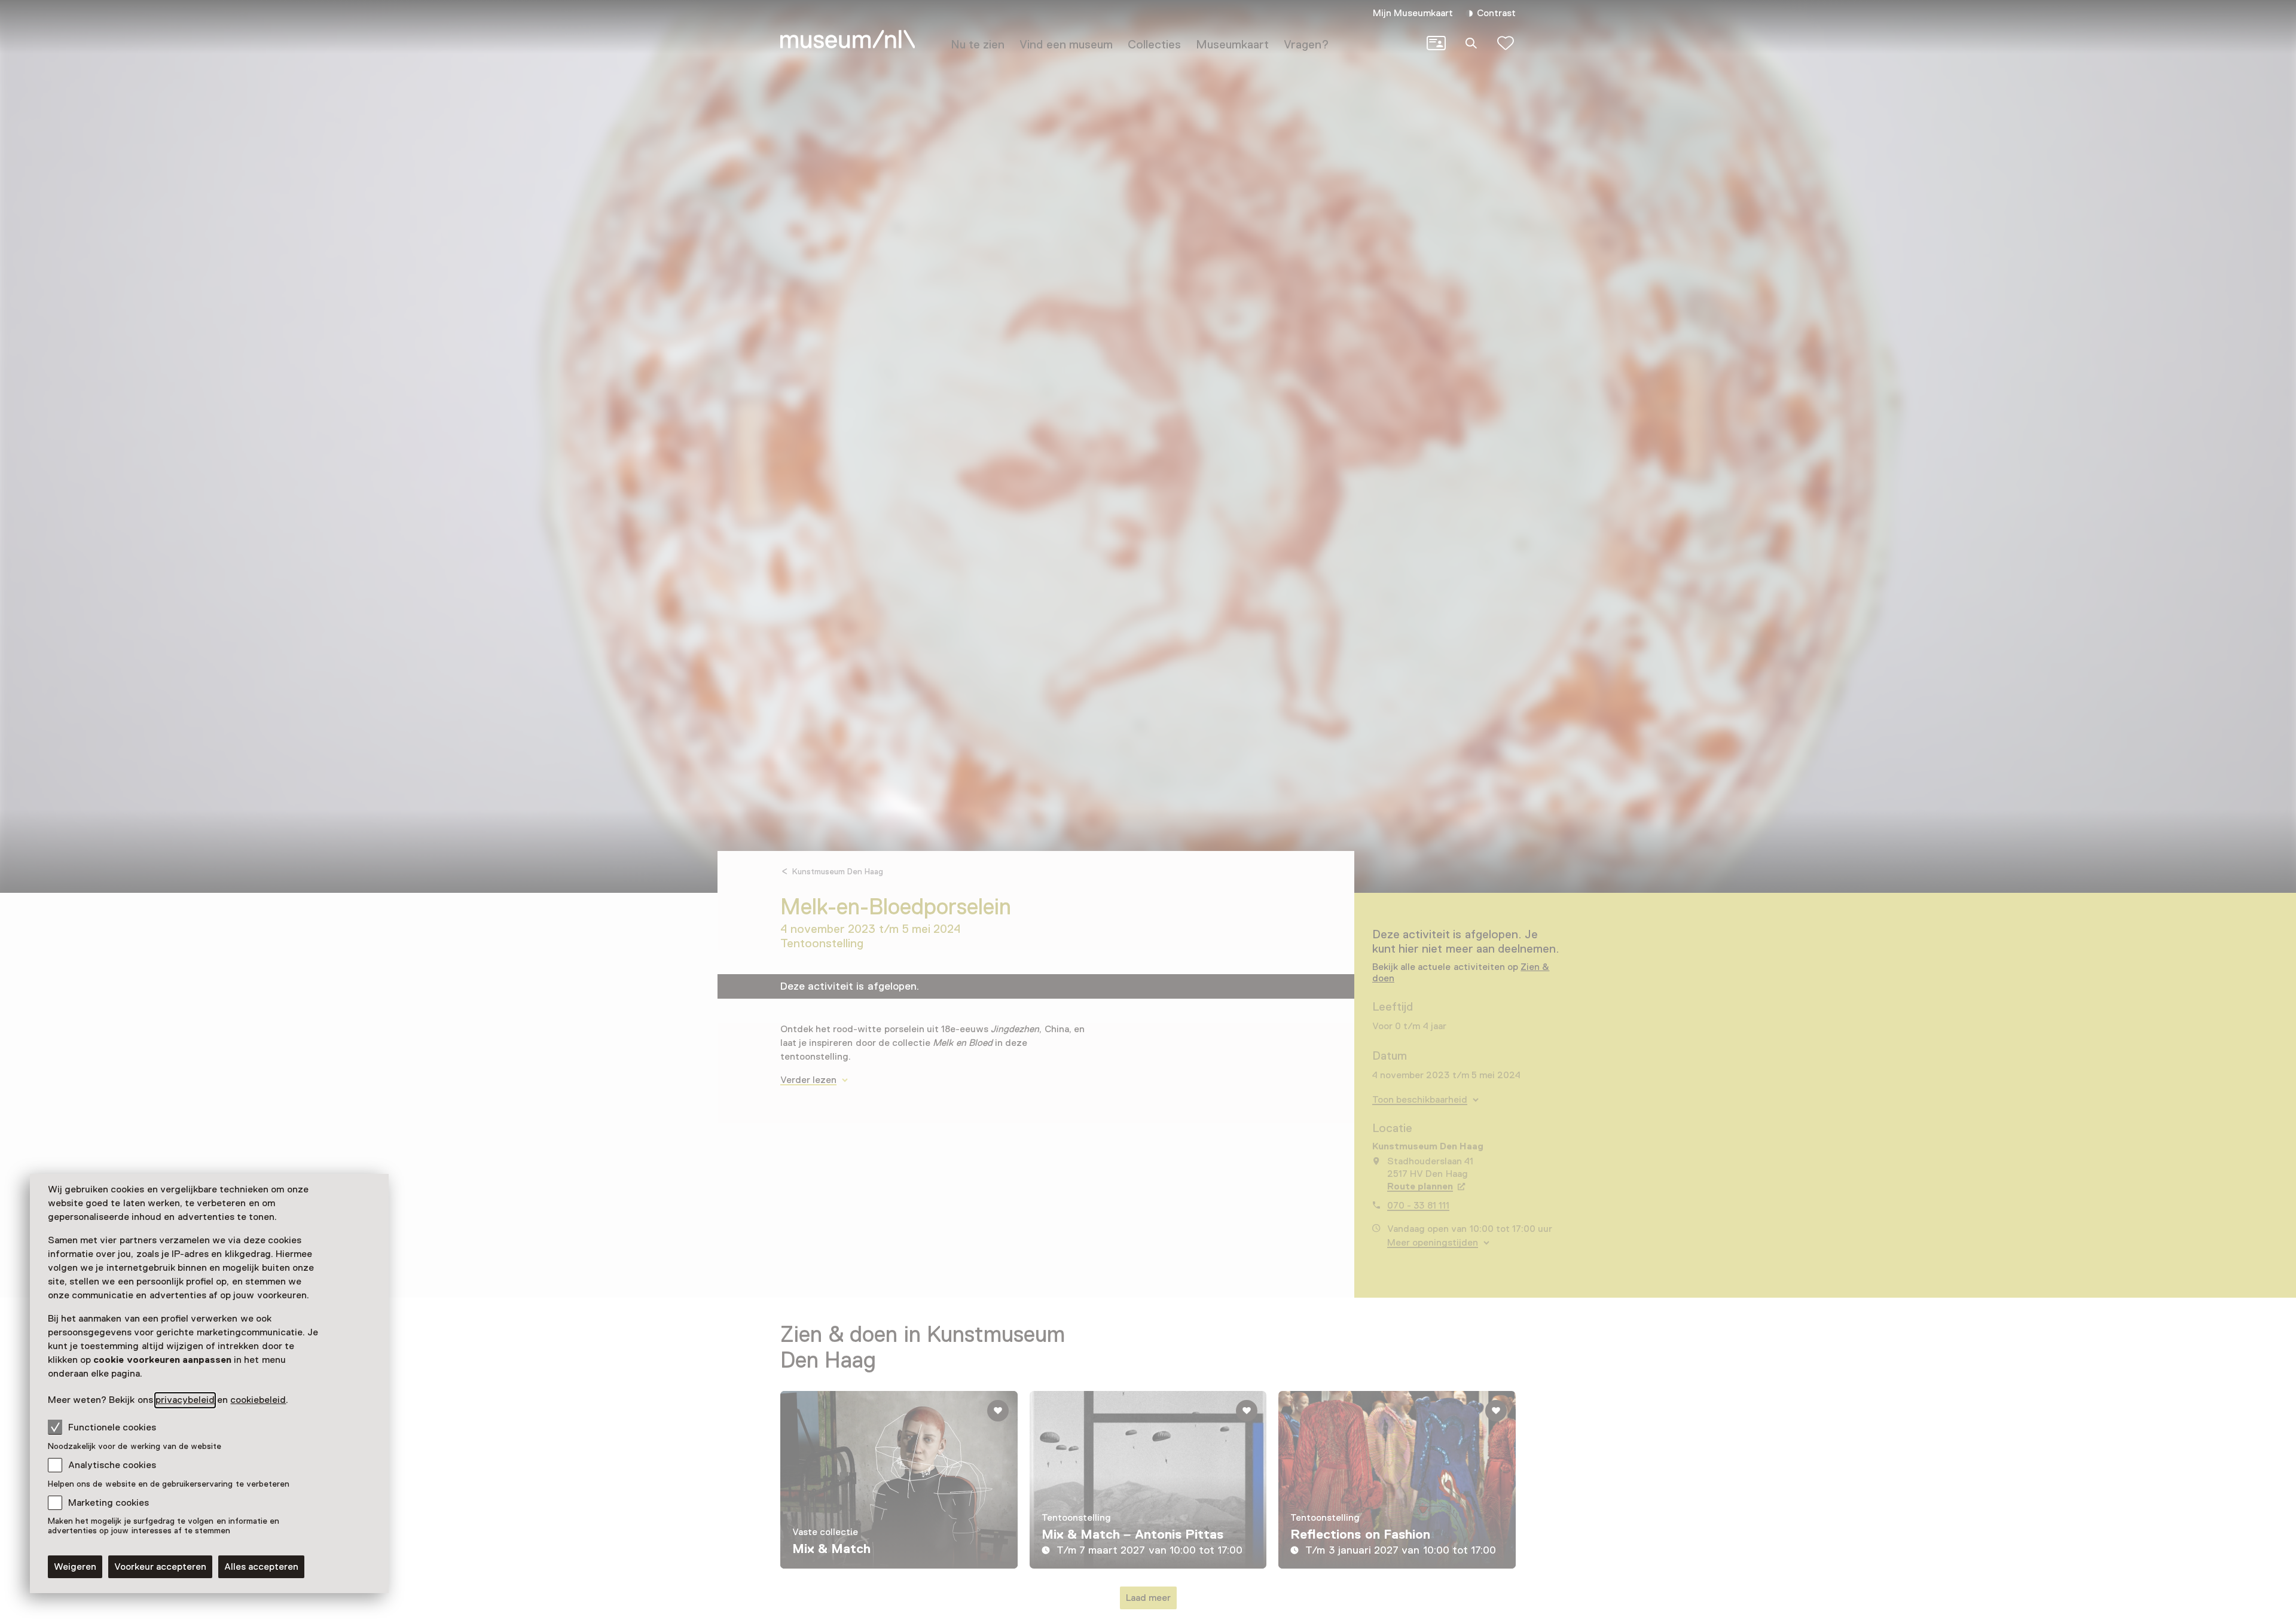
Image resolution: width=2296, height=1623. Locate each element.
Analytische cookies (112, 1465)
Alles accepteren (261, 1567)
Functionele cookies (112, 1427)
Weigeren (75, 1567)
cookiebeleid (258, 1400)
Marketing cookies (109, 1503)
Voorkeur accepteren (160, 1567)
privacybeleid (185, 1400)
